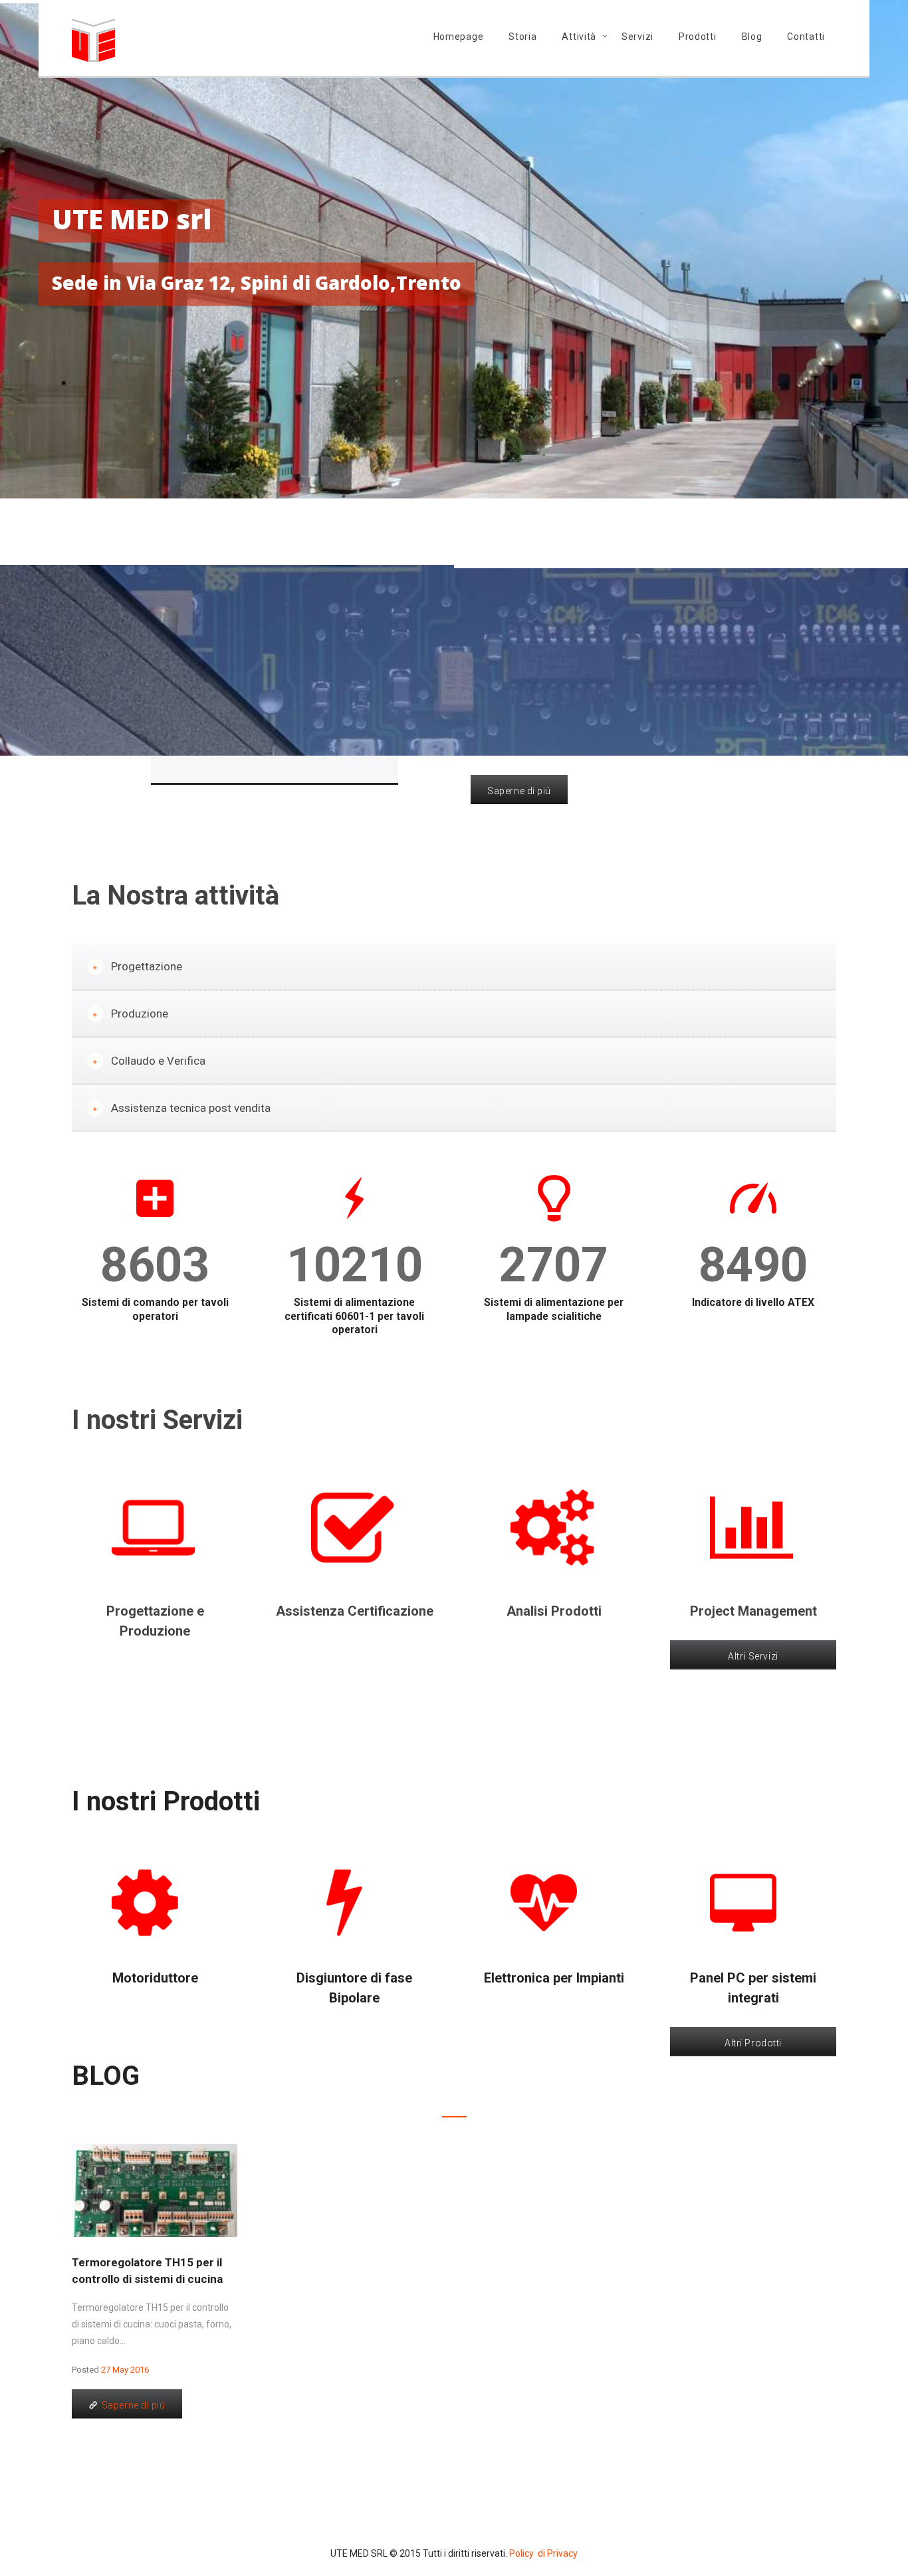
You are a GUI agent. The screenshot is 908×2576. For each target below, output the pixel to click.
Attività (579, 37)
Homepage (459, 37)
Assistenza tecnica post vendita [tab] (191, 1108)
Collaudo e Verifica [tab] (158, 1061)
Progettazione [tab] (147, 966)
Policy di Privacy (543, 2553)
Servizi (637, 37)
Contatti (806, 37)
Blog (752, 37)
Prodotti (698, 37)
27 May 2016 (125, 2370)
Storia (522, 37)
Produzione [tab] (140, 1014)
